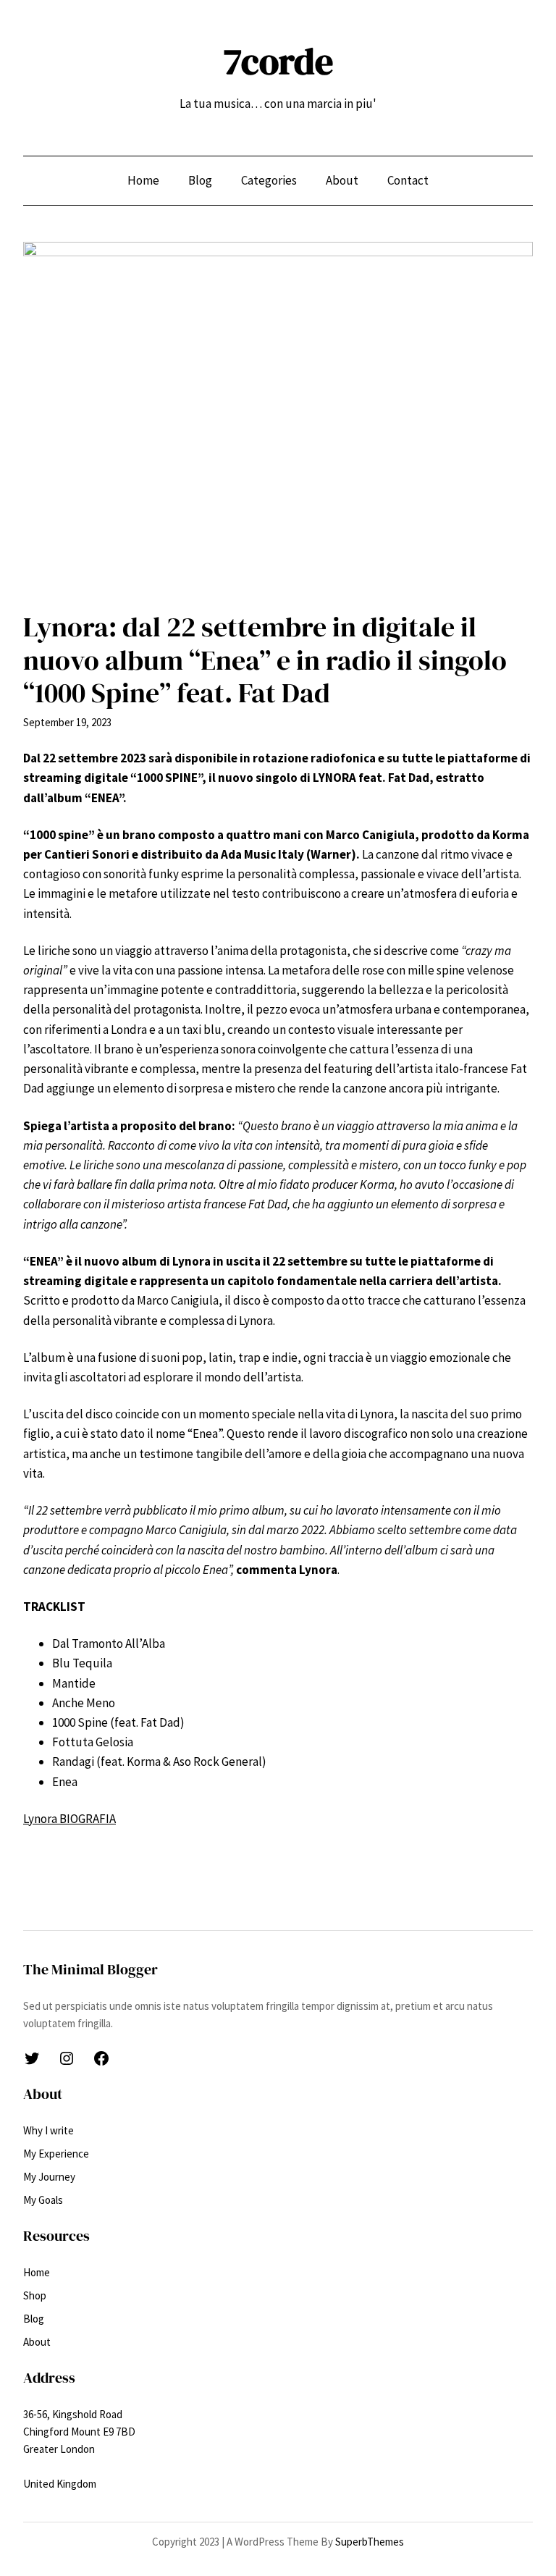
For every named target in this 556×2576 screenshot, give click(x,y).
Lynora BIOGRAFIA (69, 1819)
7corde (278, 61)
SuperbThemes (370, 2542)
